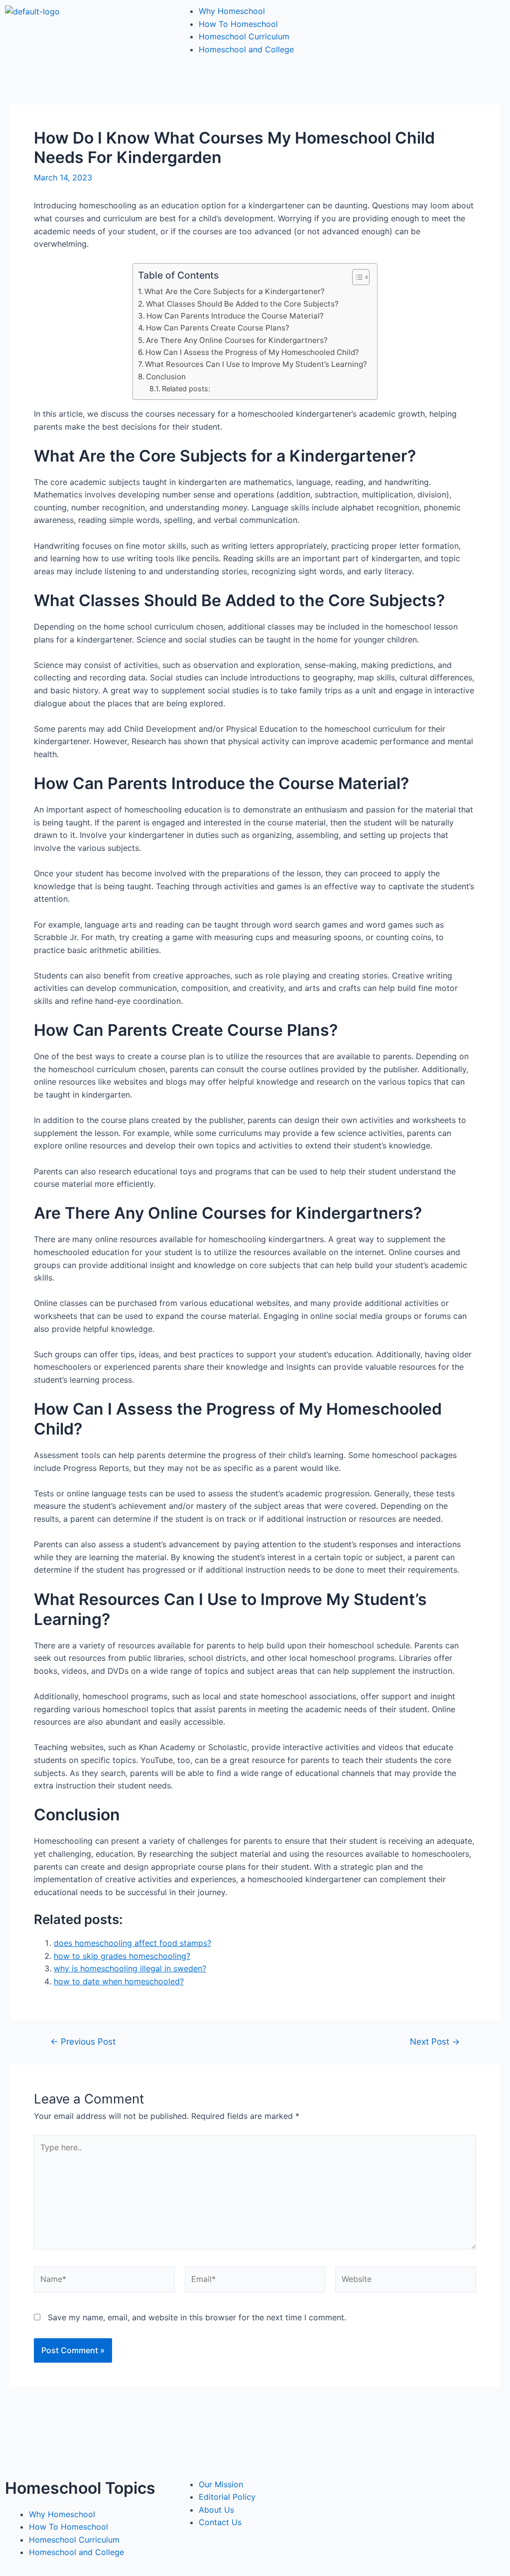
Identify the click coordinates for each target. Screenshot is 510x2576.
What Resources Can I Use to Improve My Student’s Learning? (256, 364)
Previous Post (83, 2041)
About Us (216, 2510)
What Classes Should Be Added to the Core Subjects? (242, 304)
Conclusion (166, 377)
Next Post (435, 2041)
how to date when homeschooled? (119, 1981)
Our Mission (221, 2484)
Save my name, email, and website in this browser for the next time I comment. (197, 2317)
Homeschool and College (246, 49)
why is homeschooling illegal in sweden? (130, 1968)
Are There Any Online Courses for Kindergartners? (237, 340)
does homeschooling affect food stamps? (132, 1943)
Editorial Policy (227, 2497)
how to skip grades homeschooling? (122, 1956)
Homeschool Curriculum (244, 36)
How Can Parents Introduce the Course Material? (235, 316)
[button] (356, 277)
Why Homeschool (232, 11)
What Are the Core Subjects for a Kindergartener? (235, 291)
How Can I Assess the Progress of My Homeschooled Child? (252, 352)
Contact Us (220, 2522)
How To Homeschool (238, 24)
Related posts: (186, 389)
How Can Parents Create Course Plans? (218, 328)
